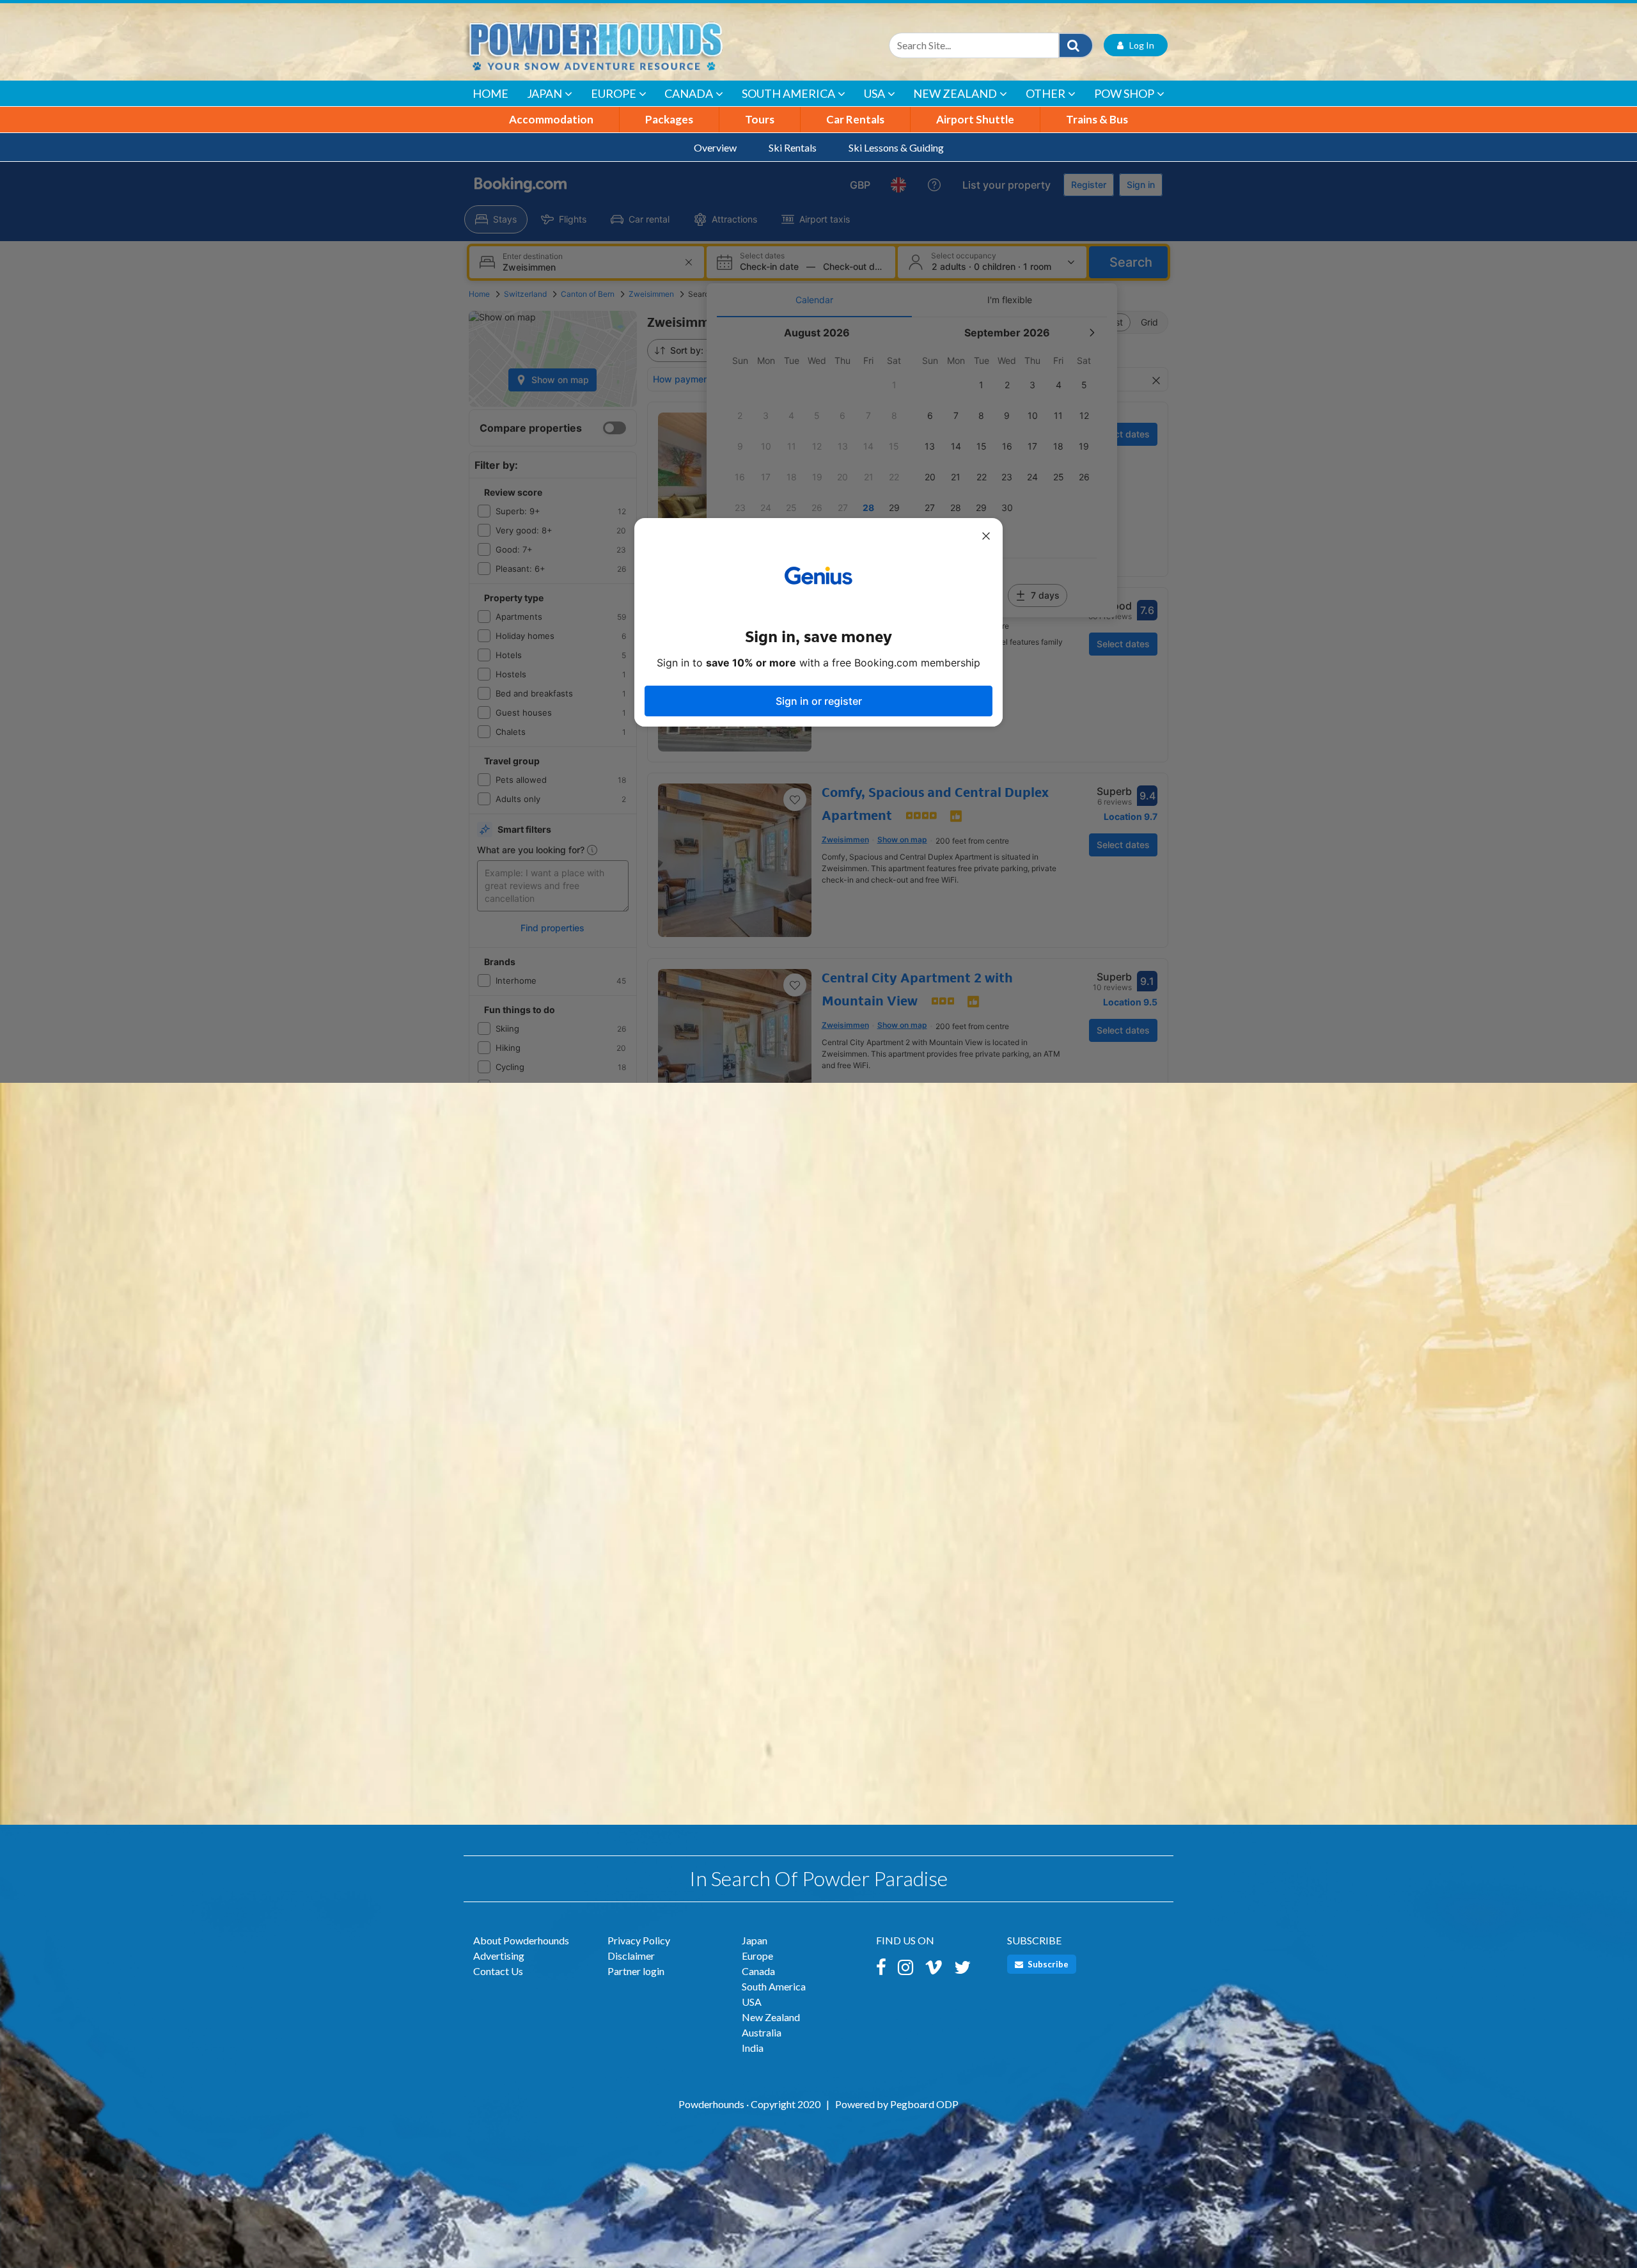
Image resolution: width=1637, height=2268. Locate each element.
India (753, 2048)
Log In (1139, 45)
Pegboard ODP (924, 2104)
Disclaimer (631, 1956)
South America (788, 93)
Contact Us (498, 1971)
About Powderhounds (521, 1940)
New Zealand (955, 93)
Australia (762, 2032)
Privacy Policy (639, 1940)
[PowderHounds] (636, 45)
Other (1046, 93)
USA (874, 93)
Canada (689, 93)
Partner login (636, 1971)
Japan (544, 93)
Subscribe (1047, 1964)
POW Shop (1124, 93)
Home (490, 93)
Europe (614, 93)
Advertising (499, 1956)
